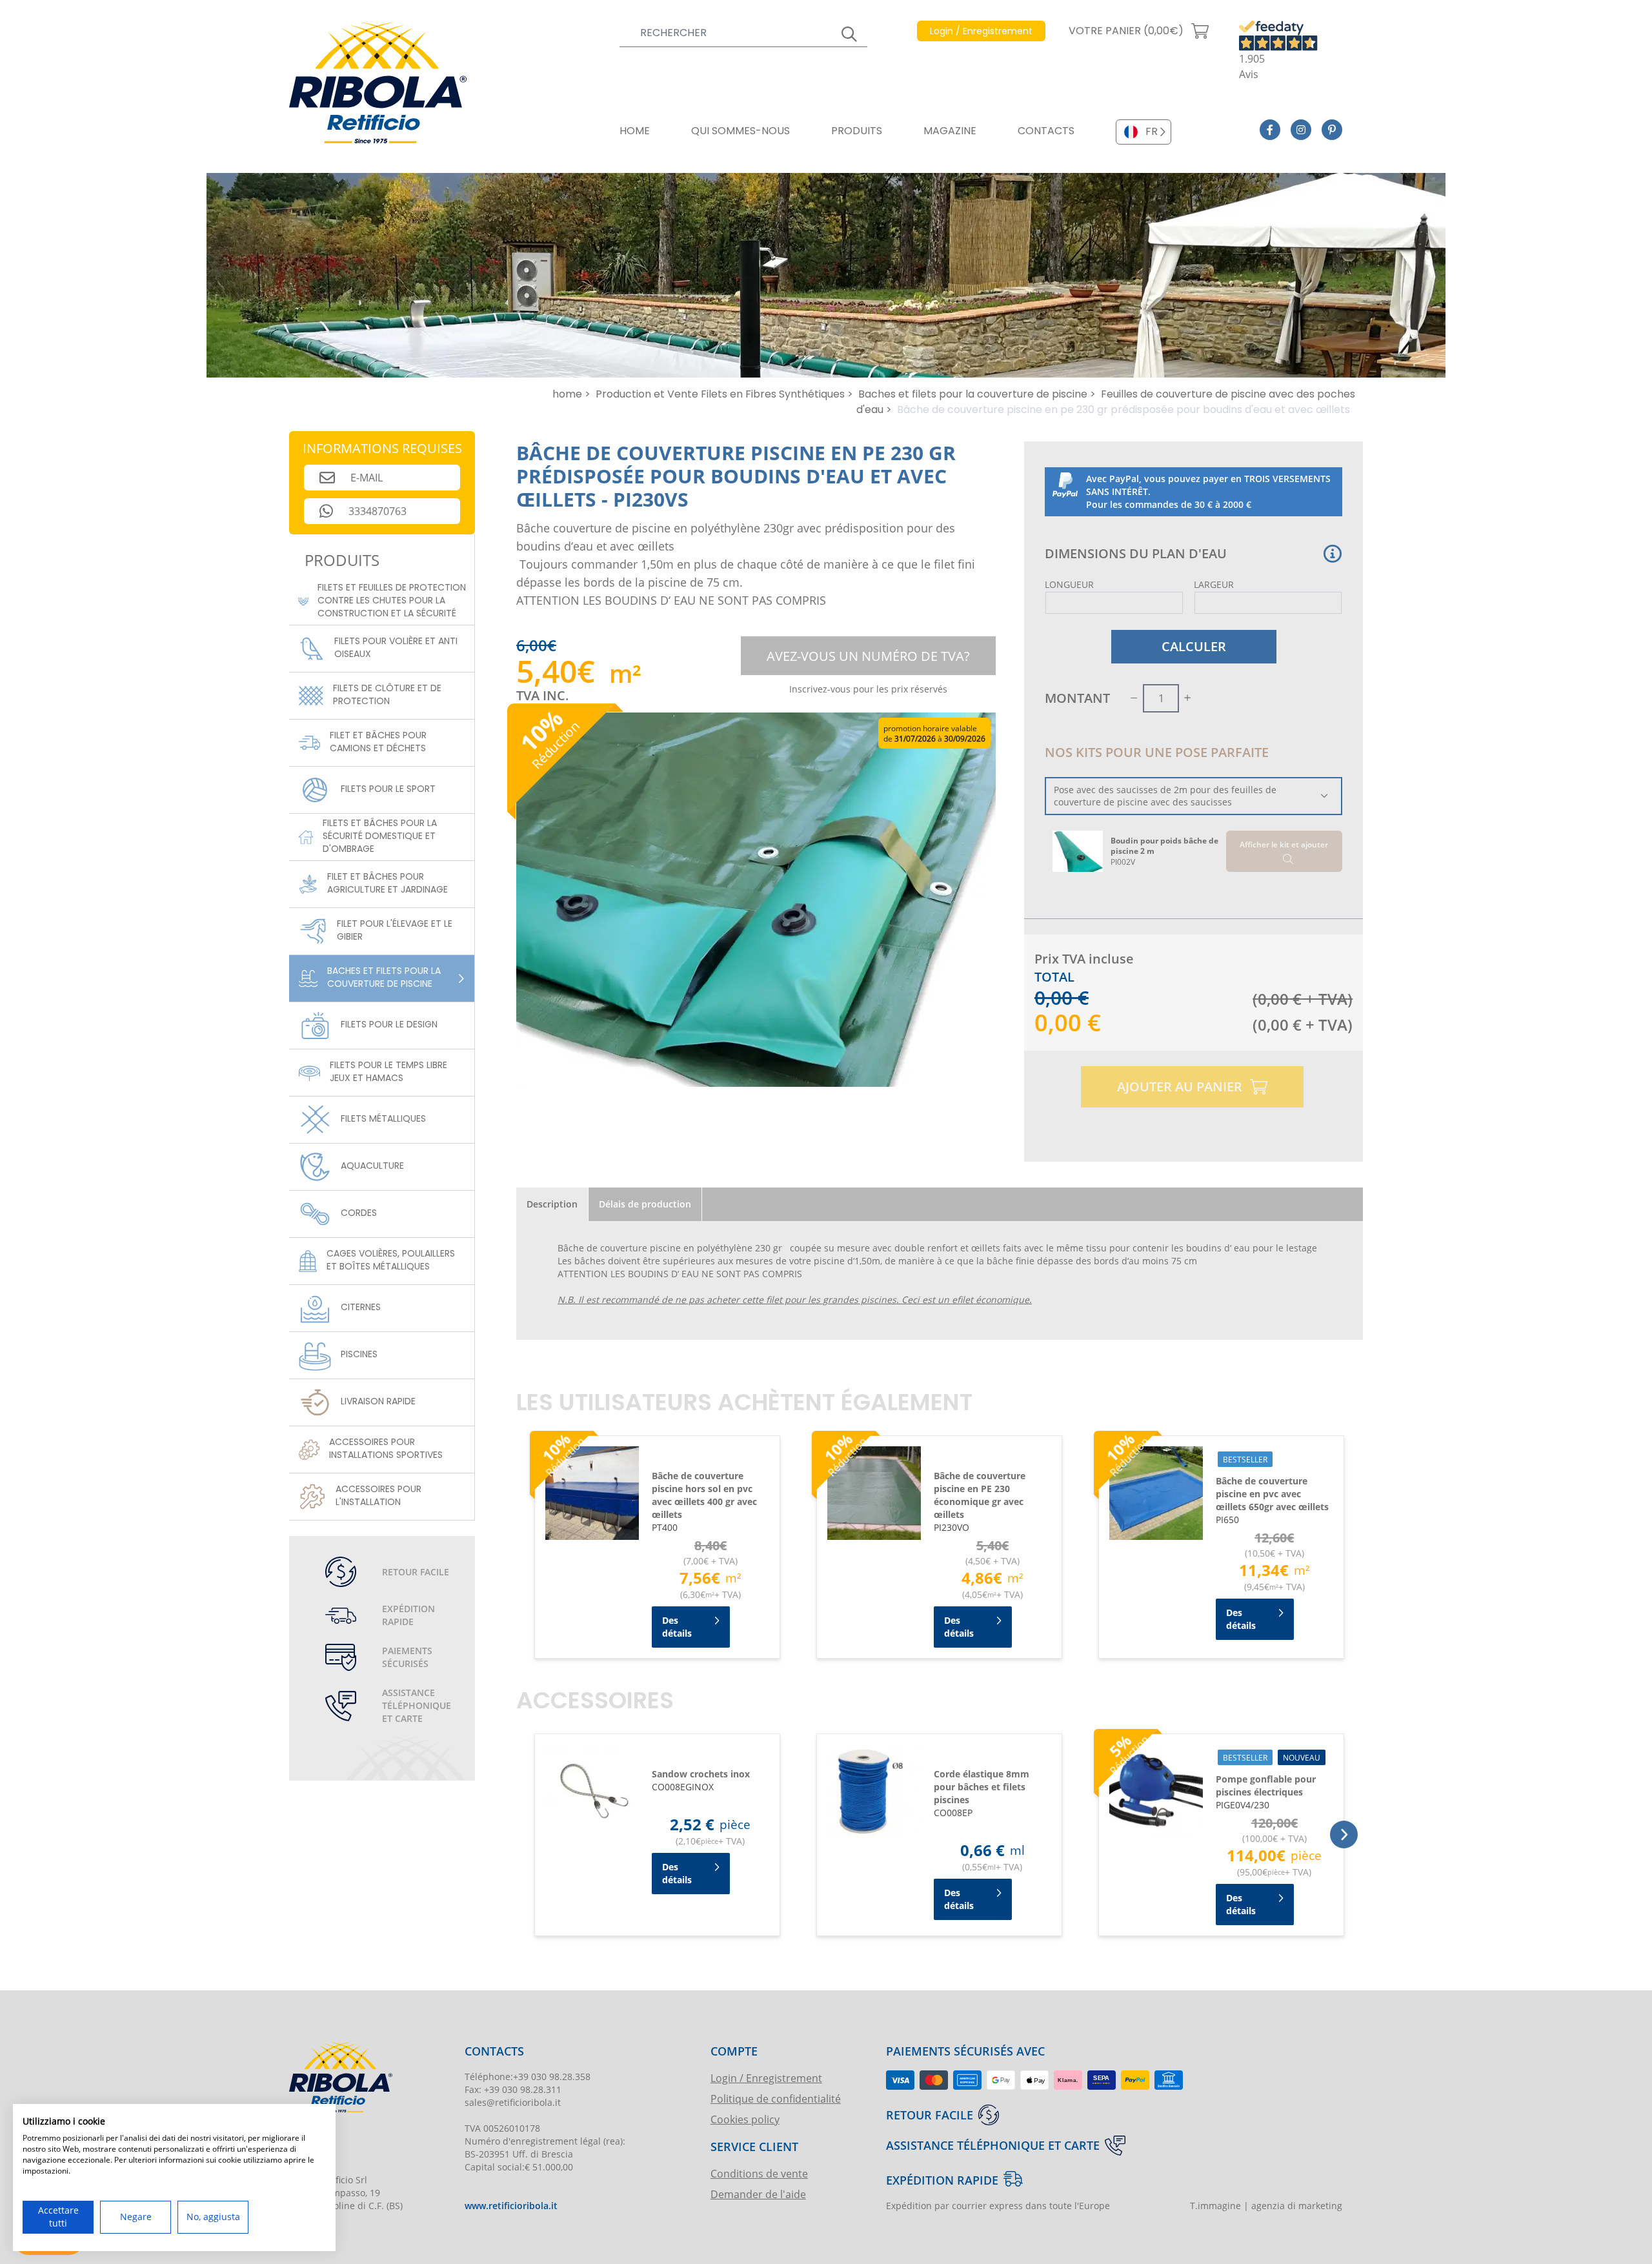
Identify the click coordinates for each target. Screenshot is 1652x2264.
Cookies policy (745, 2119)
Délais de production (645, 1204)
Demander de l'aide (758, 2194)
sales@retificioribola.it (513, 2102)
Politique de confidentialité (776, 2098)
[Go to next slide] (1344, 1834)
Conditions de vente (759, 2173)
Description (552, 1204)
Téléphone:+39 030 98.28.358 (528, 2077)
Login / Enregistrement (766, 2078)
